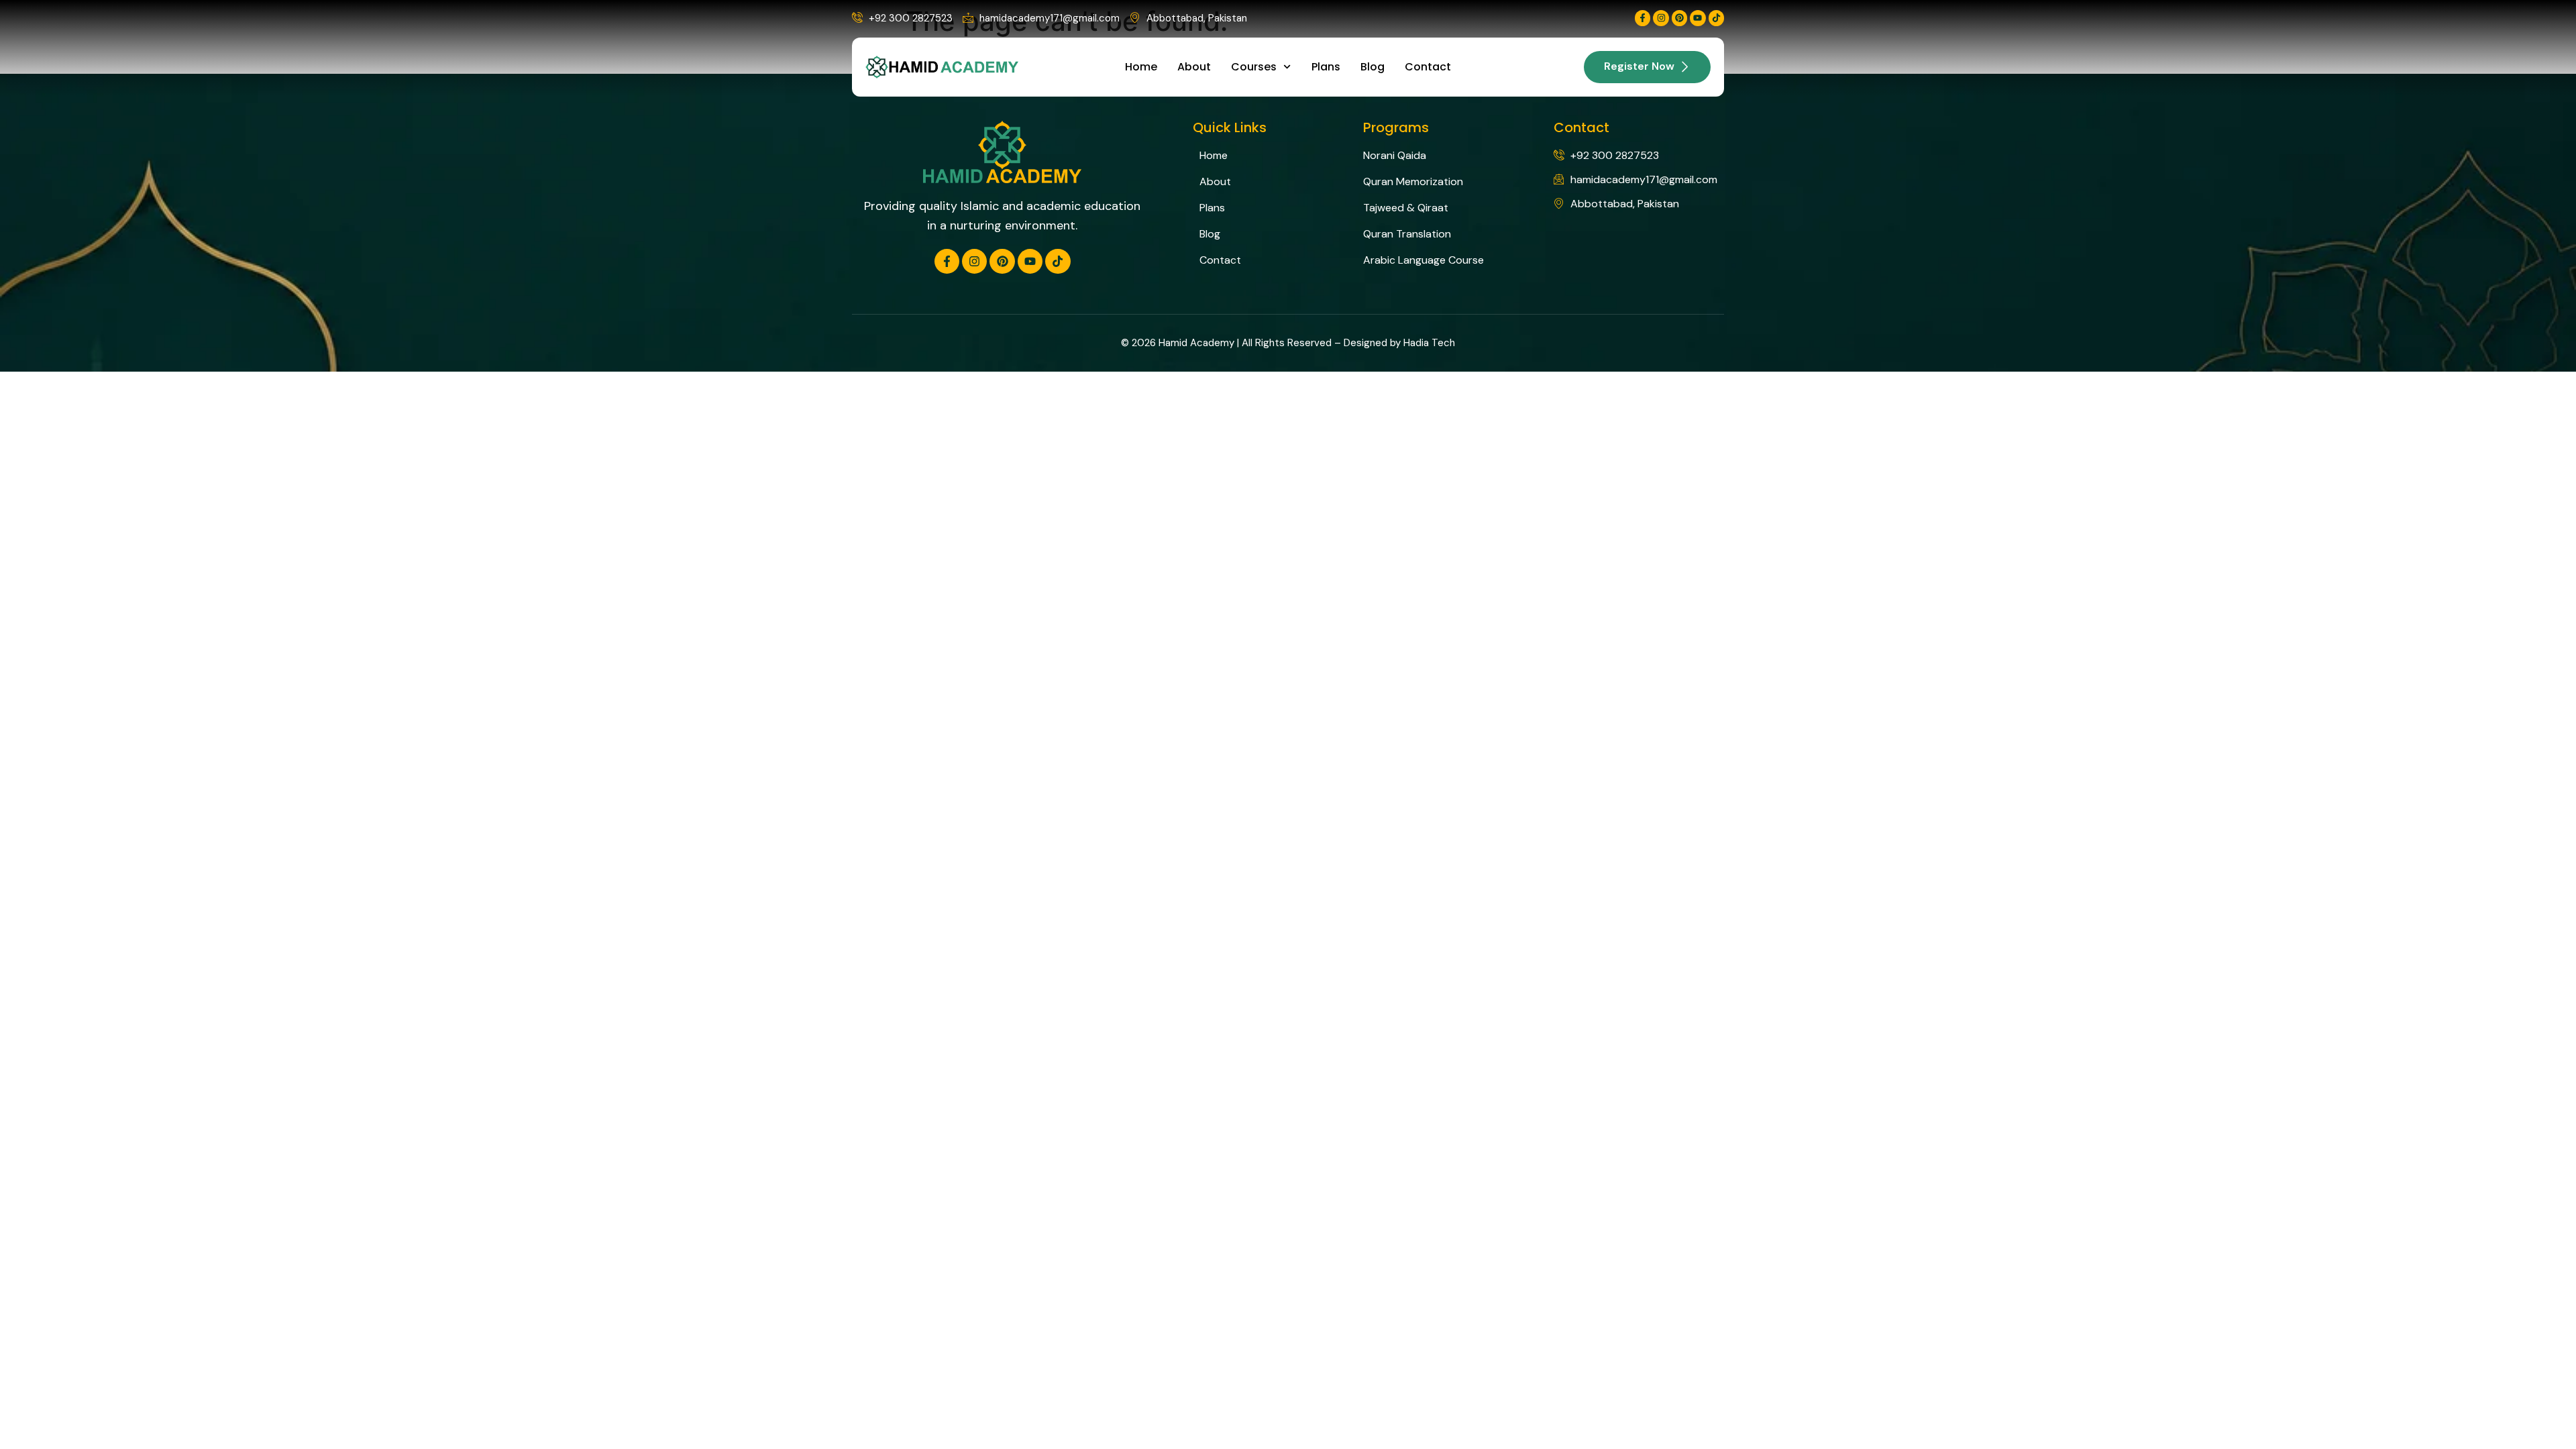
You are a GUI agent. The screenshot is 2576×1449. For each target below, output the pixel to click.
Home (1141, 67)
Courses (1254, 67)
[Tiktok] (1716, 18)
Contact (1428, 67)
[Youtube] (1698, 18)
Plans (1326, 67)
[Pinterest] (1679, 18)
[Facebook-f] (1643, 18)
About (1194, 67)
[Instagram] (1661, 18)
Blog (1373, 67)
